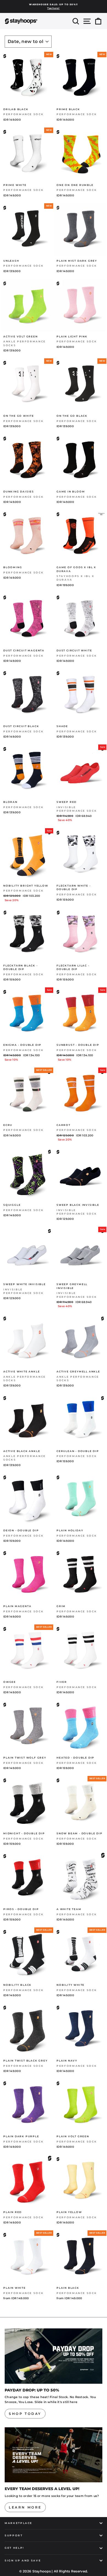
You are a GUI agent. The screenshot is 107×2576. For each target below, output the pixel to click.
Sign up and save (23, 2560)
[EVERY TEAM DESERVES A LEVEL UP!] (54, 2455)
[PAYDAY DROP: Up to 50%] (54, 2356)
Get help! (15, 2548)
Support (14, 2535)
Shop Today (25, 2414)
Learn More (25, 2507)
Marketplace (19, 2523)
